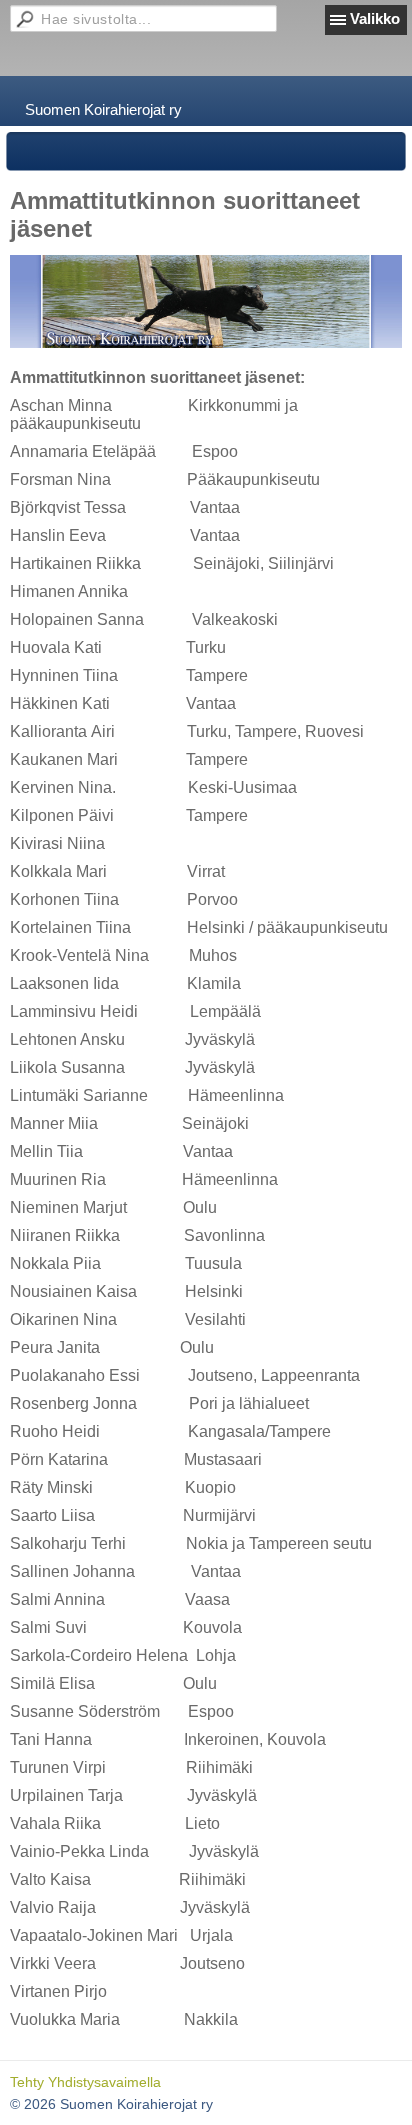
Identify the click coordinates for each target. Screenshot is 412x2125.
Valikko (375, 18)
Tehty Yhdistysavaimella (85, 2082)
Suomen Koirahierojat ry (103, 109)
